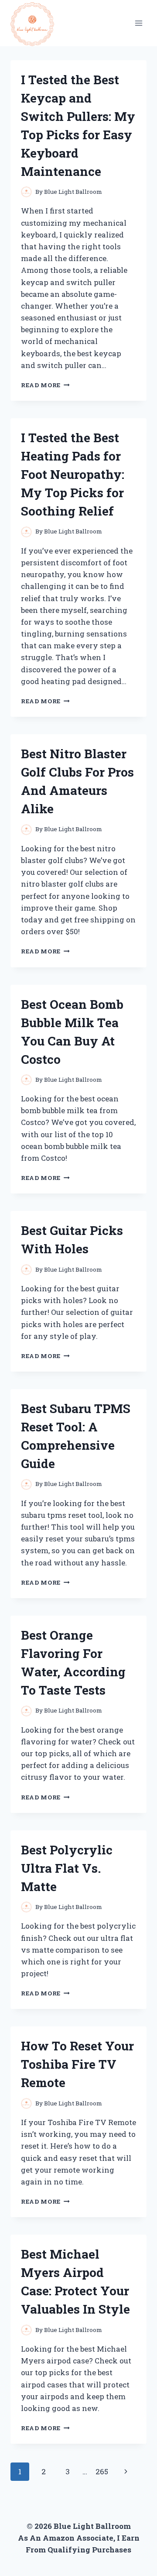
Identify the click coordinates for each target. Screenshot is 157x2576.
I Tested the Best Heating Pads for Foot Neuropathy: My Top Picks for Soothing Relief (73, 474)
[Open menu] (138, 23)
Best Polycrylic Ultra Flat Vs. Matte (67, 1868)
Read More (45, 385)
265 (102, 2471)
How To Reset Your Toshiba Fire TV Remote (77, 2064)
